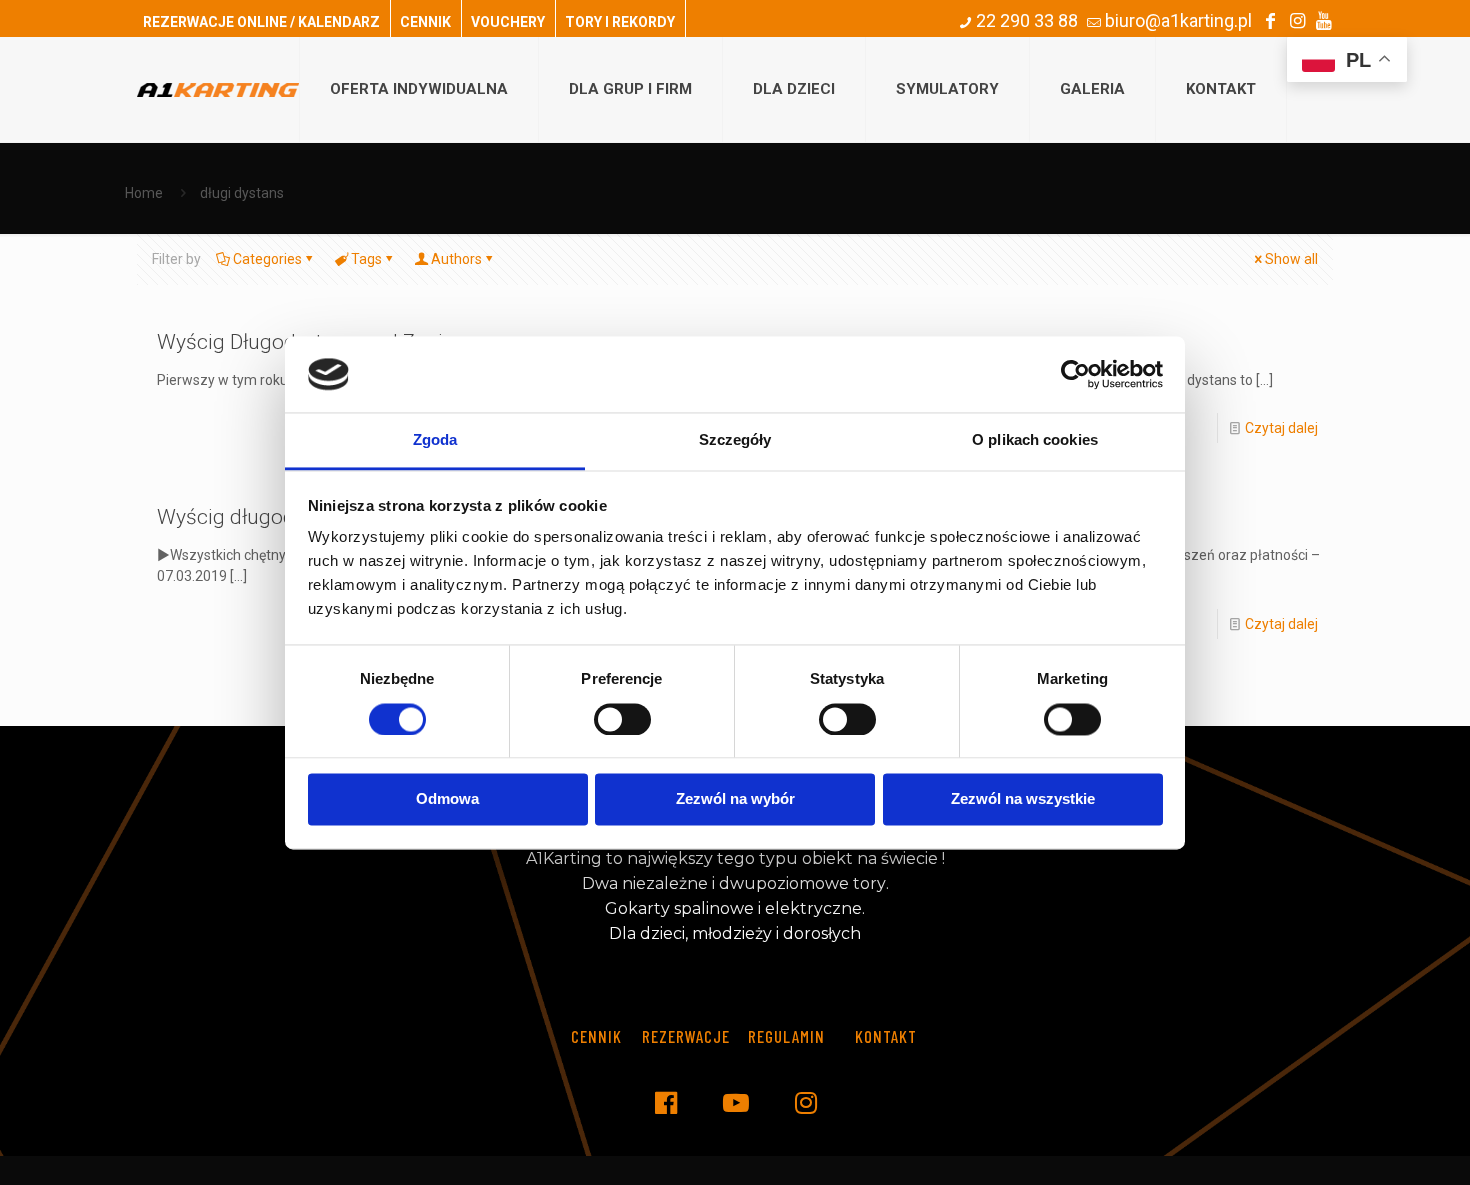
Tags (366, 259)
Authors (456, 259)
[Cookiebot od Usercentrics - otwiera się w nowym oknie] (1075, 374)
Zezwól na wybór (735, 799)
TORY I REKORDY (620, 22)
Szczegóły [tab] (735, 440)
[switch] (622, 719)
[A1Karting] (218, 89)
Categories (267, 259)
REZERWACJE (686, 1036)
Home (144, 193)
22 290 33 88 (1025, 20)
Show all (1291, 259)
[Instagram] (1297, 20)
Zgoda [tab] (435, 440)
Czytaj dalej (1281, 428)
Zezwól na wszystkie (1023, 799)
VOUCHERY (508, 22)
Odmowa (447, 799)
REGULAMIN (786, 1036)
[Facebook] (1270, 20)
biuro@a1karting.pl (1176, 20)
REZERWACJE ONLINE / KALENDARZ (261, 22)
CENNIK (425, 22)
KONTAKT (886, 1036)
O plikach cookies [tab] (1035, 440)
